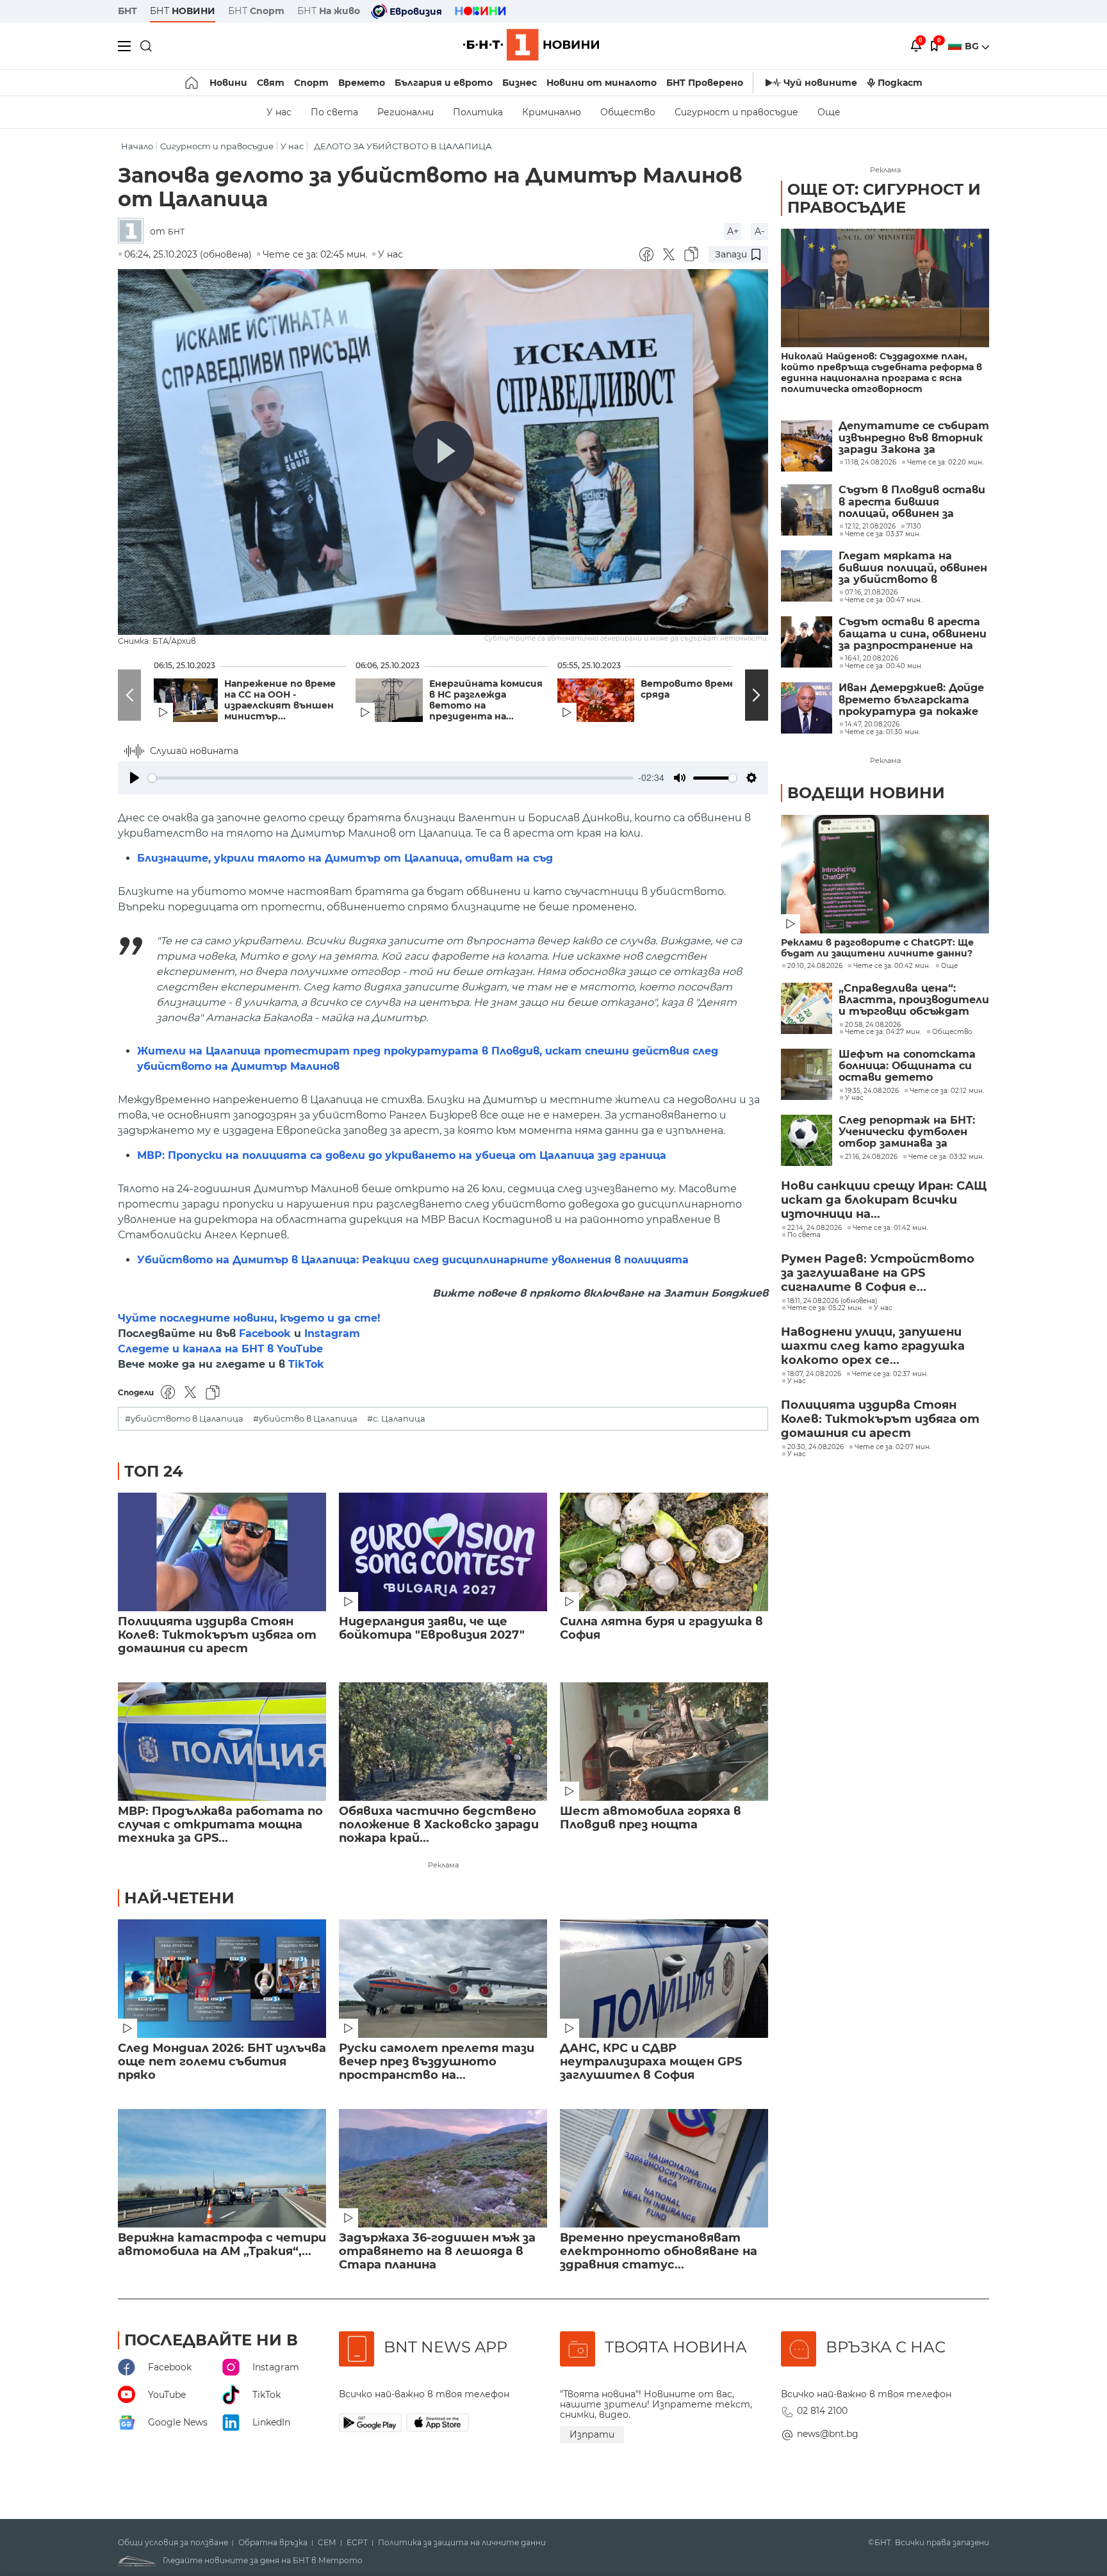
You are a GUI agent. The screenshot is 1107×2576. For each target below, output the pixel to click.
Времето (362, 83)
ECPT (357, 2543)
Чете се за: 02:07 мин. (893, 1447)
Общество (628, 112)
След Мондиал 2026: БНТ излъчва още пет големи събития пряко (222, 2062)
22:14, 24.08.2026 (815, 1228)
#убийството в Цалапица (184, 1419)
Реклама (443, 1865)
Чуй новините (820, 83)
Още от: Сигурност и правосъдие (884, 198)
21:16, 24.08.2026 (871, 1157)
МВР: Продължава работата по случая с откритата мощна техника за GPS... (220, 1825)
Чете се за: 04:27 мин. (883, 1032)
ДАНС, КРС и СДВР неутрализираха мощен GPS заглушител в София (651, 2062)
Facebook (265, 1333)
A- (759, 231)
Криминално (552, 112)
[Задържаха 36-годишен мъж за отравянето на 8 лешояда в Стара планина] (443, 2168)
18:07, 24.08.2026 (814, 1374)
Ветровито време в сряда (692, 689)
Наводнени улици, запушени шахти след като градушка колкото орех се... (873, 1346)
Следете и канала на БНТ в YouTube (220, 1349)
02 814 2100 (822, 2411)
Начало (137, 146)
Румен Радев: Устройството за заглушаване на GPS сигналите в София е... (878, 1273)
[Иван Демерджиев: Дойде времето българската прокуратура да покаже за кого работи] (807, 708)
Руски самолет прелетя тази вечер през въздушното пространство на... (437, 2062)
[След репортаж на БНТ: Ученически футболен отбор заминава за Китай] (807, 1140)
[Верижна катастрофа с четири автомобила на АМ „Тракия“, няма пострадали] (222, 2168)
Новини (228, 83)
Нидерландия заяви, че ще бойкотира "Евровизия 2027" (432, 1628)
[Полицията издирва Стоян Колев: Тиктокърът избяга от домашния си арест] (222, 1552)
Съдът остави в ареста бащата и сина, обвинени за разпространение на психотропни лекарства (913, 634)
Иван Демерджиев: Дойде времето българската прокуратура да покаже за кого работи (911, 700)
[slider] (391, 778)
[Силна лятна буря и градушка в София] (664, 1552)
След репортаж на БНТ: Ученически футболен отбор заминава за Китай (907, 1132)
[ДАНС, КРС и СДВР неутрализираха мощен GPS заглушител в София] (664, 1979)
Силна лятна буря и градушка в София (661, 1628)
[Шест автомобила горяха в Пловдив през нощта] (664, 1742)
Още (829, 112)
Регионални (406, 112)
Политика (478, 112)
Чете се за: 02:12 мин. (947, 1091)
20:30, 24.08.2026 (816, 1447)
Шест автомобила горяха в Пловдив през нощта (651, 1818)
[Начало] (193, 83)
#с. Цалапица (396, 1419)
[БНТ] (134, 232)
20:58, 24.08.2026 (873, 1025)
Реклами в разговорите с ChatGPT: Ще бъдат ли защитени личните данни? (877, 948)
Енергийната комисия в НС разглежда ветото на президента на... (486, 700)
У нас (279, 112)
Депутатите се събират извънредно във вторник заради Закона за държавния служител (914, 438)
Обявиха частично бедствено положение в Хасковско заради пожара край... (439, 1825)
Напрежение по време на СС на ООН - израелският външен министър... (280, 700)
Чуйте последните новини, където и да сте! (249, 1318)
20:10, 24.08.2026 (815, 966)
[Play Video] (443, 452)
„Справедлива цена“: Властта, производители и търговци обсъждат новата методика (914, 1000)
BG (973, 46)
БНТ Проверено (705, 83)
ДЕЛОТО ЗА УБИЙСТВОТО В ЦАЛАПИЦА (403, 146)
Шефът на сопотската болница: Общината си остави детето (907, 1066)
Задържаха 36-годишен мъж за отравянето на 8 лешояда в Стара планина (437, 2252)
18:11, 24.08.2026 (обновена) (832, 1301)
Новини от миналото (602, 83)
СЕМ (327, 2543)
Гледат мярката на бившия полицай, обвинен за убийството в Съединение (913, 568)
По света (334, 112)
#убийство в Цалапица (305, 1419)
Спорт (311, 83)
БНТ (127, 11)
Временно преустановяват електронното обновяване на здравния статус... (659, 2252)
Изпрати (592, 2434)
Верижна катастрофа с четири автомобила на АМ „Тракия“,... (222, 2245)
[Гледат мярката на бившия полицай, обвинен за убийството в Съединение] (807, 576)
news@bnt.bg (828, 2434)
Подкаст (900, 83)
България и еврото (444, 83)
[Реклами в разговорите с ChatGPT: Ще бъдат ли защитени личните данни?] (885, 874)
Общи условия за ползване (173, 2543)
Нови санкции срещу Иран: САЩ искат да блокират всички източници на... (884, 1200)
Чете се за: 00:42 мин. (892, 966)
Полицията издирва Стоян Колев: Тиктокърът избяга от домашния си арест (217, 1635)
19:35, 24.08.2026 (872, 1091)
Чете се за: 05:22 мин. (825, 1308)
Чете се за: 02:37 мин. (890, 1374)
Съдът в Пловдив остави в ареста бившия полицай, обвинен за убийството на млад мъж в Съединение (914, 502)
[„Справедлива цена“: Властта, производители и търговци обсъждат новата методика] (807, 1008)
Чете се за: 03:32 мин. (946, 1157)
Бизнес (520, 83)
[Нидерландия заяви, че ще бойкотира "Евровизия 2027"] (443, 1552)
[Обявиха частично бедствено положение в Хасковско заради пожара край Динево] (443, 1742)
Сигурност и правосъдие (736, 112)
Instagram (332, 1333)
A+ (733, 231)
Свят (271, 83)
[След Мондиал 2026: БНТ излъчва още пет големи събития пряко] (222, 1979)
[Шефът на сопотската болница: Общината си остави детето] (807, 1074)
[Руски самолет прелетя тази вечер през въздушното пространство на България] (443, 1979)
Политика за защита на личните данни (462, 2543)
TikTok (306, 1364)
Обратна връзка (273, 2543)
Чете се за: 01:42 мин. (890, 1228)
